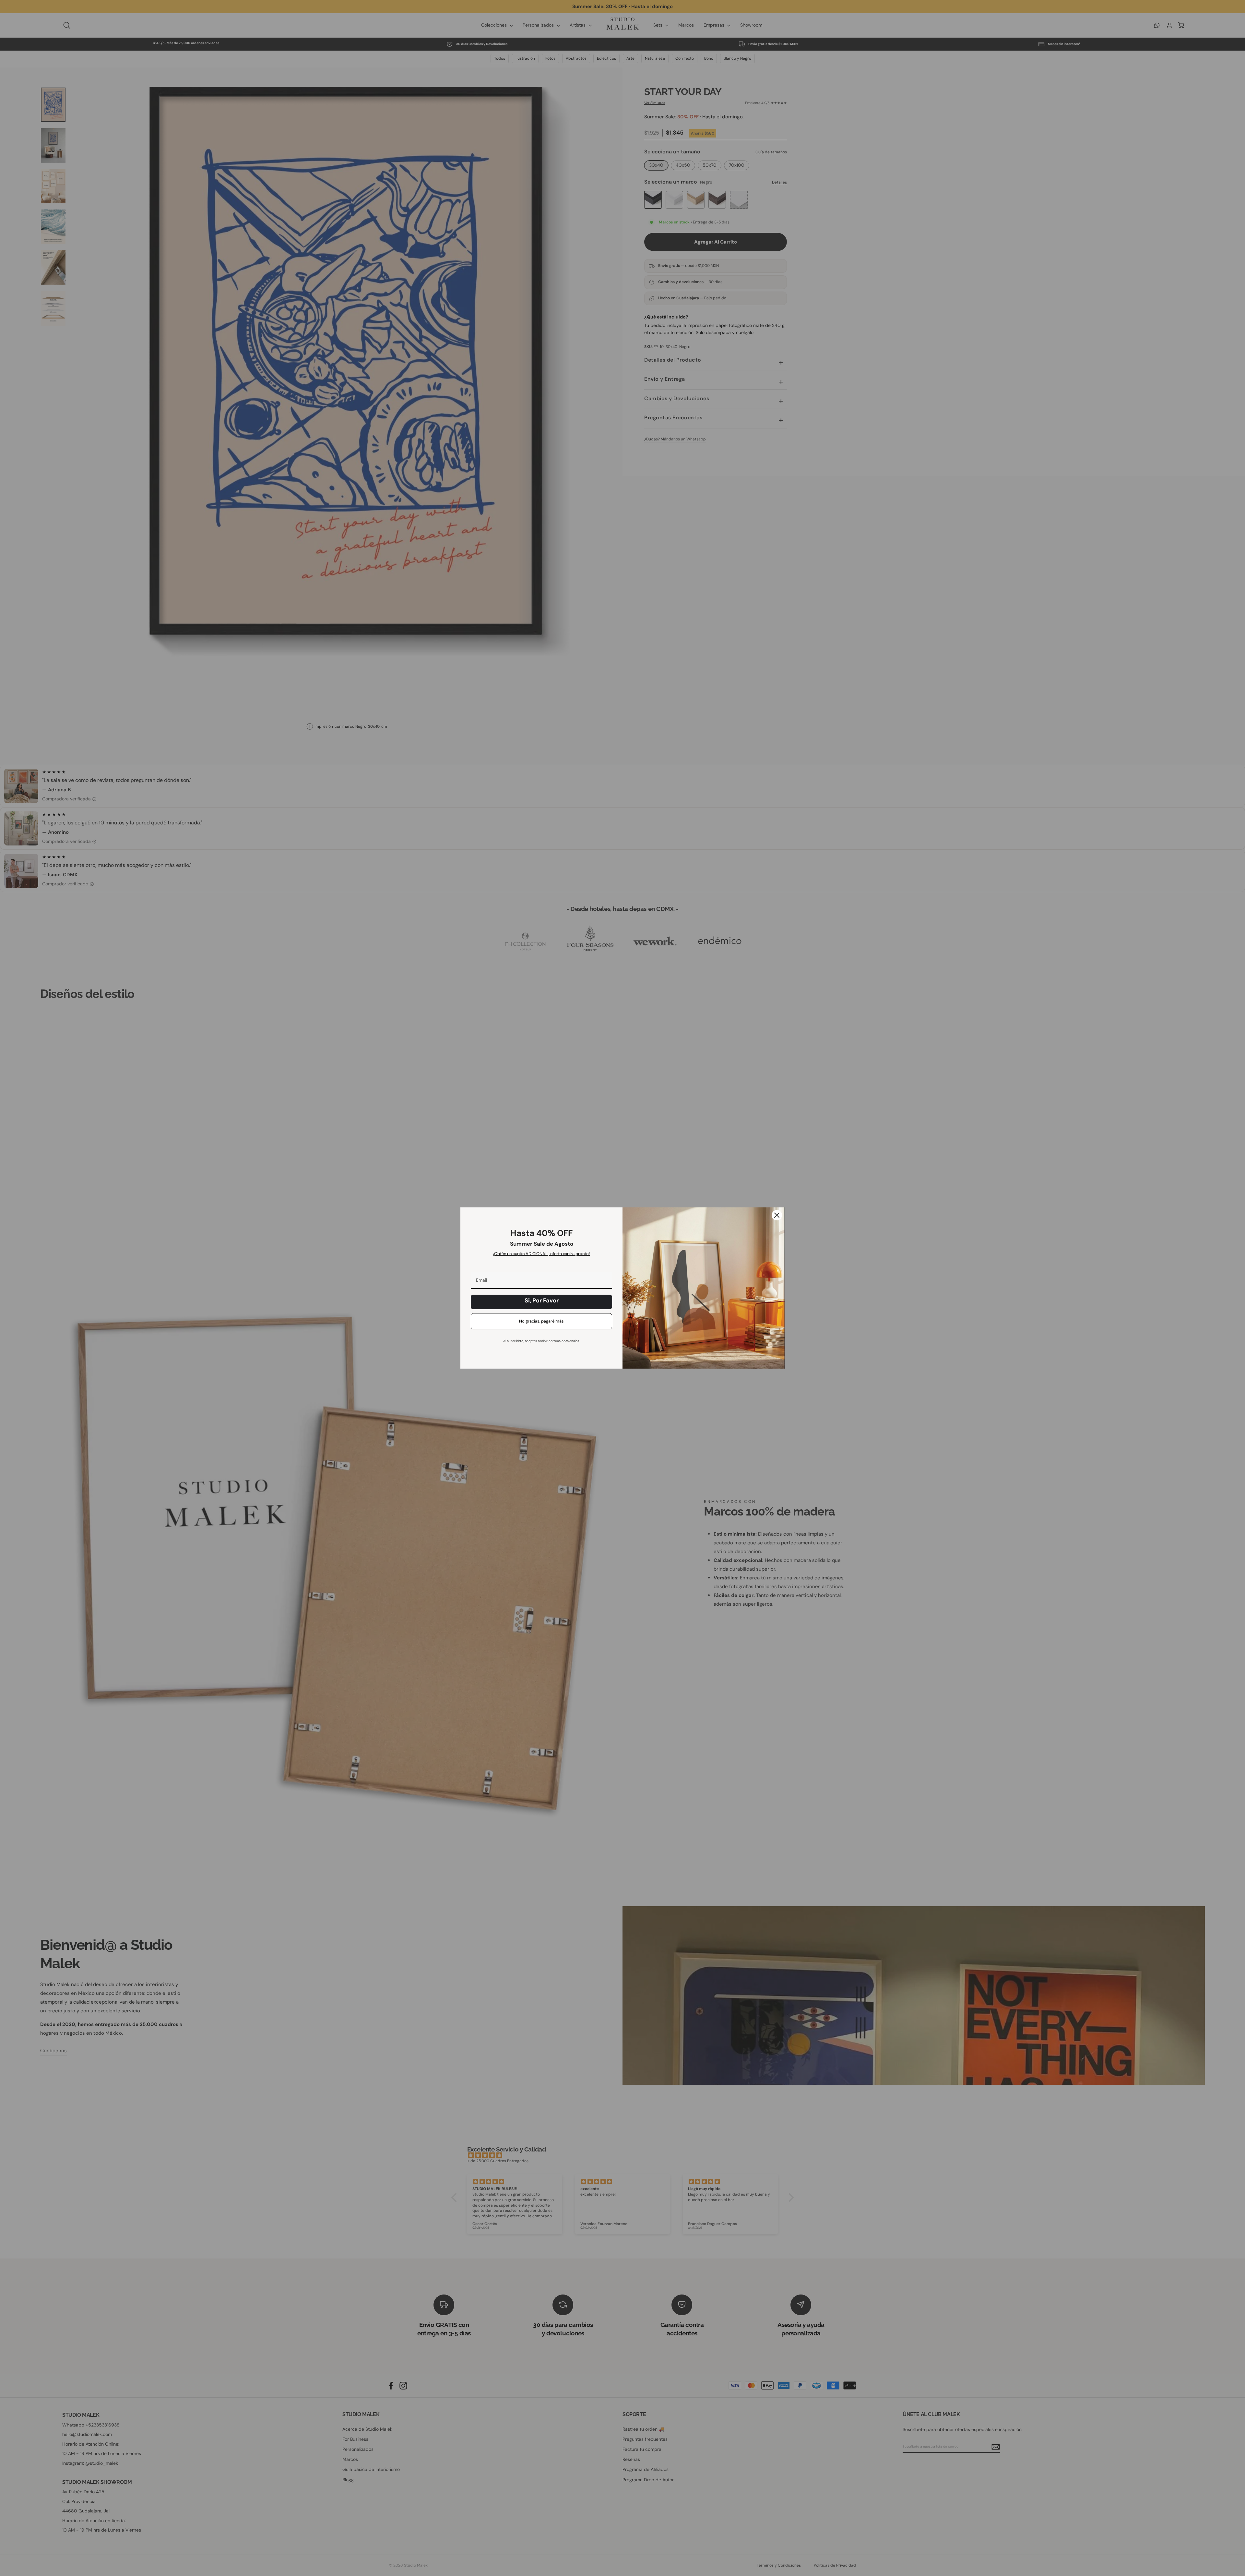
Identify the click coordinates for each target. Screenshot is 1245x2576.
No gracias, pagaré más (541, 1321)
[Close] (777, 1215)
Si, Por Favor (542, 1300)
